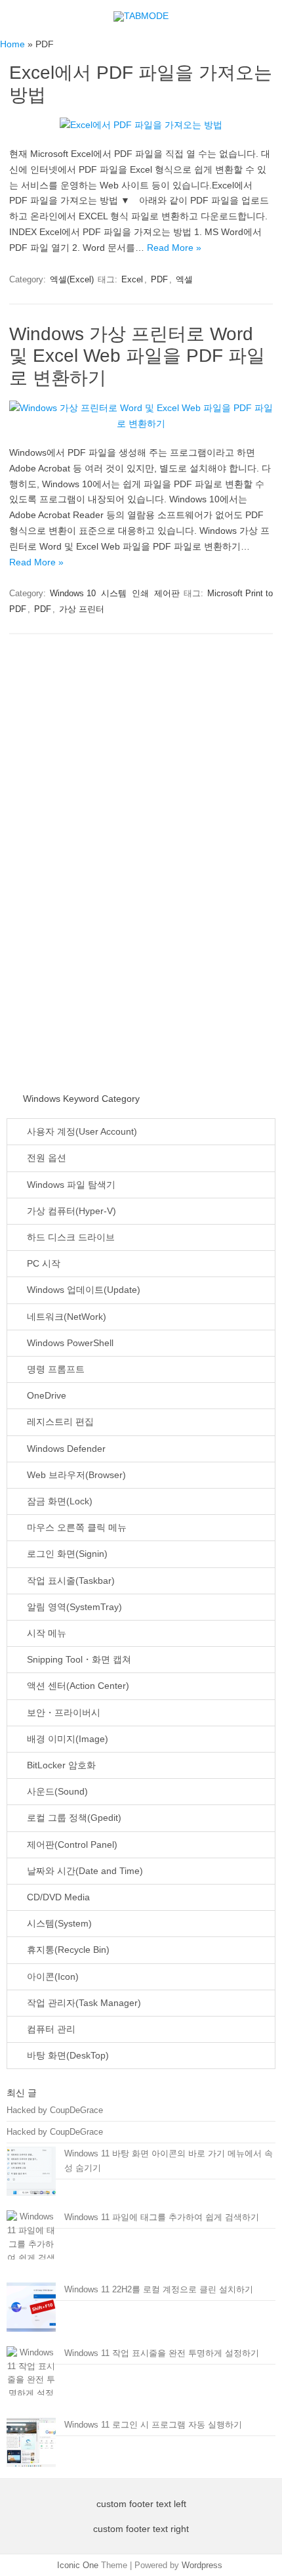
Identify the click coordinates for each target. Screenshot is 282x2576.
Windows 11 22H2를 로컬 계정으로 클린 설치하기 (159, 2289)
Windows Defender (65, 1449)
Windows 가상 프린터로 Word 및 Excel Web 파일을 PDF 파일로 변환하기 (137, 356)
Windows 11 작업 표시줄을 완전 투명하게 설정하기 (162, 2353)
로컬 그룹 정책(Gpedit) (73, 1818)
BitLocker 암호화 (60, 1765)
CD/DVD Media (57, 1897)
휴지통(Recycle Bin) (67, 1950)
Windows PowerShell (69, 1343)
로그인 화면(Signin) (66, 1554)
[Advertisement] (111, 868)
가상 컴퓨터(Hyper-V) (70, 1211)
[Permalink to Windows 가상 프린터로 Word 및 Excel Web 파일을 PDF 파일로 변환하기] (141, 424)
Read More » (174, 248)
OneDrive (45, 1396)
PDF (159, 279)
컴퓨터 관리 (50, 2029)
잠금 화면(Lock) (58, 1501)
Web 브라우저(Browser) (75, 1475)
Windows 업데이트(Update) (82, 1290)
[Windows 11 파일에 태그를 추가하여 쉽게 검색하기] (31, 2245)
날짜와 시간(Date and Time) (84, 1871)
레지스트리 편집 (59, 1422)
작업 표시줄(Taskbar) (70, 1581)
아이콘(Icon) (51, 1977)
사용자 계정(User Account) (81, 1132)
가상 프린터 (82, 609)
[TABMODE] (141, 16)
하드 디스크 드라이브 (70, 1237)
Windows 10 (73, 593)
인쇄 (140, 593)
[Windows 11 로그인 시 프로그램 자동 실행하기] (31, 2448)
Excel (132, 279)
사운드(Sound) (56, 1792)
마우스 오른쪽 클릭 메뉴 (75, 1528)
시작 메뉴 (45, 1633)
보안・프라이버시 (62, 1713)
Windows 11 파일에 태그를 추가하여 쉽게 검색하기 (162, 2217)
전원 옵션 (45, 1158)
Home (12, 44)
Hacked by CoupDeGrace (55, 2110)
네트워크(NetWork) (65, 1317)
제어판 (167, 593)
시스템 (114, 593)
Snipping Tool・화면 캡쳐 (78, 1660)
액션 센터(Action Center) (77, 1686)
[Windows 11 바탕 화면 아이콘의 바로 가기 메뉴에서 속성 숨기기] (31, 2177)
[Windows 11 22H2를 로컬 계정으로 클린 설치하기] (31, 2313)
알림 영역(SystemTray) (73, 1607)
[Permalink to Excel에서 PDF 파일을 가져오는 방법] (141, 125)
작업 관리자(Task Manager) (83, 2003)
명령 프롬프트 (54, 1369)
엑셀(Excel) (72, 279)
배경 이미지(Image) (66, 1739)
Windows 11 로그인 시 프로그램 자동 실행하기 (153, 2425)
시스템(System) (58, 1924)
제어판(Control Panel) (71, 1845)
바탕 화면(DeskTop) (67, 2056)
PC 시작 (42, 1264)
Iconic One (78, 2565)
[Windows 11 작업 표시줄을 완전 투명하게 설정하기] (31, 2381)
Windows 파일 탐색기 (70, 1185)
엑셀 (184, 279)
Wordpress (202, 2565)
